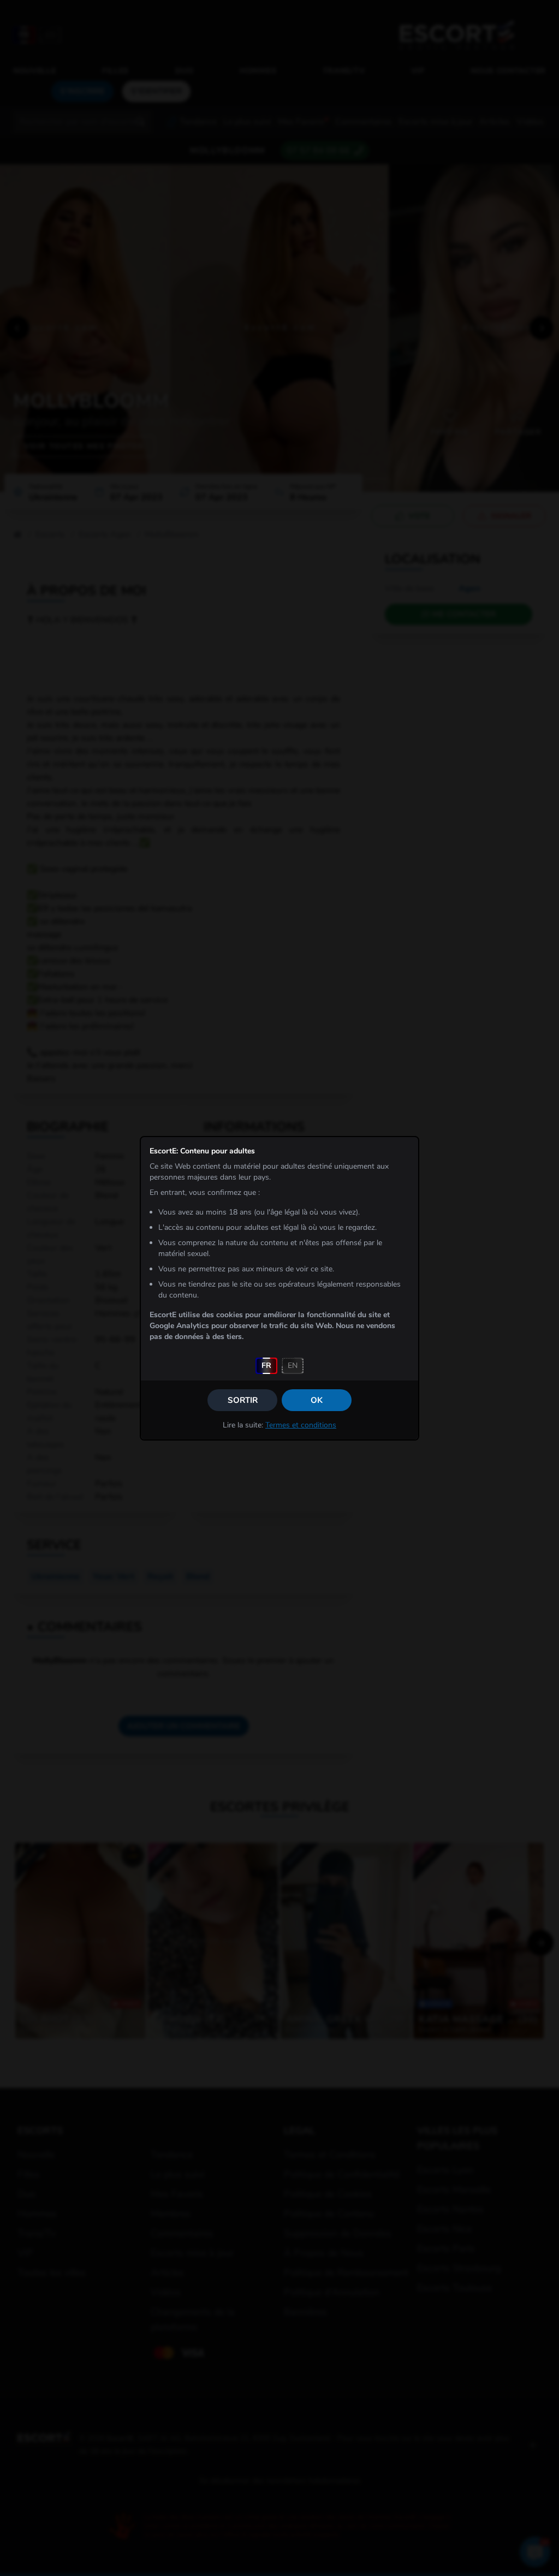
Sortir (243, 1400)
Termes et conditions (301, 1425)
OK (317, 1400)
